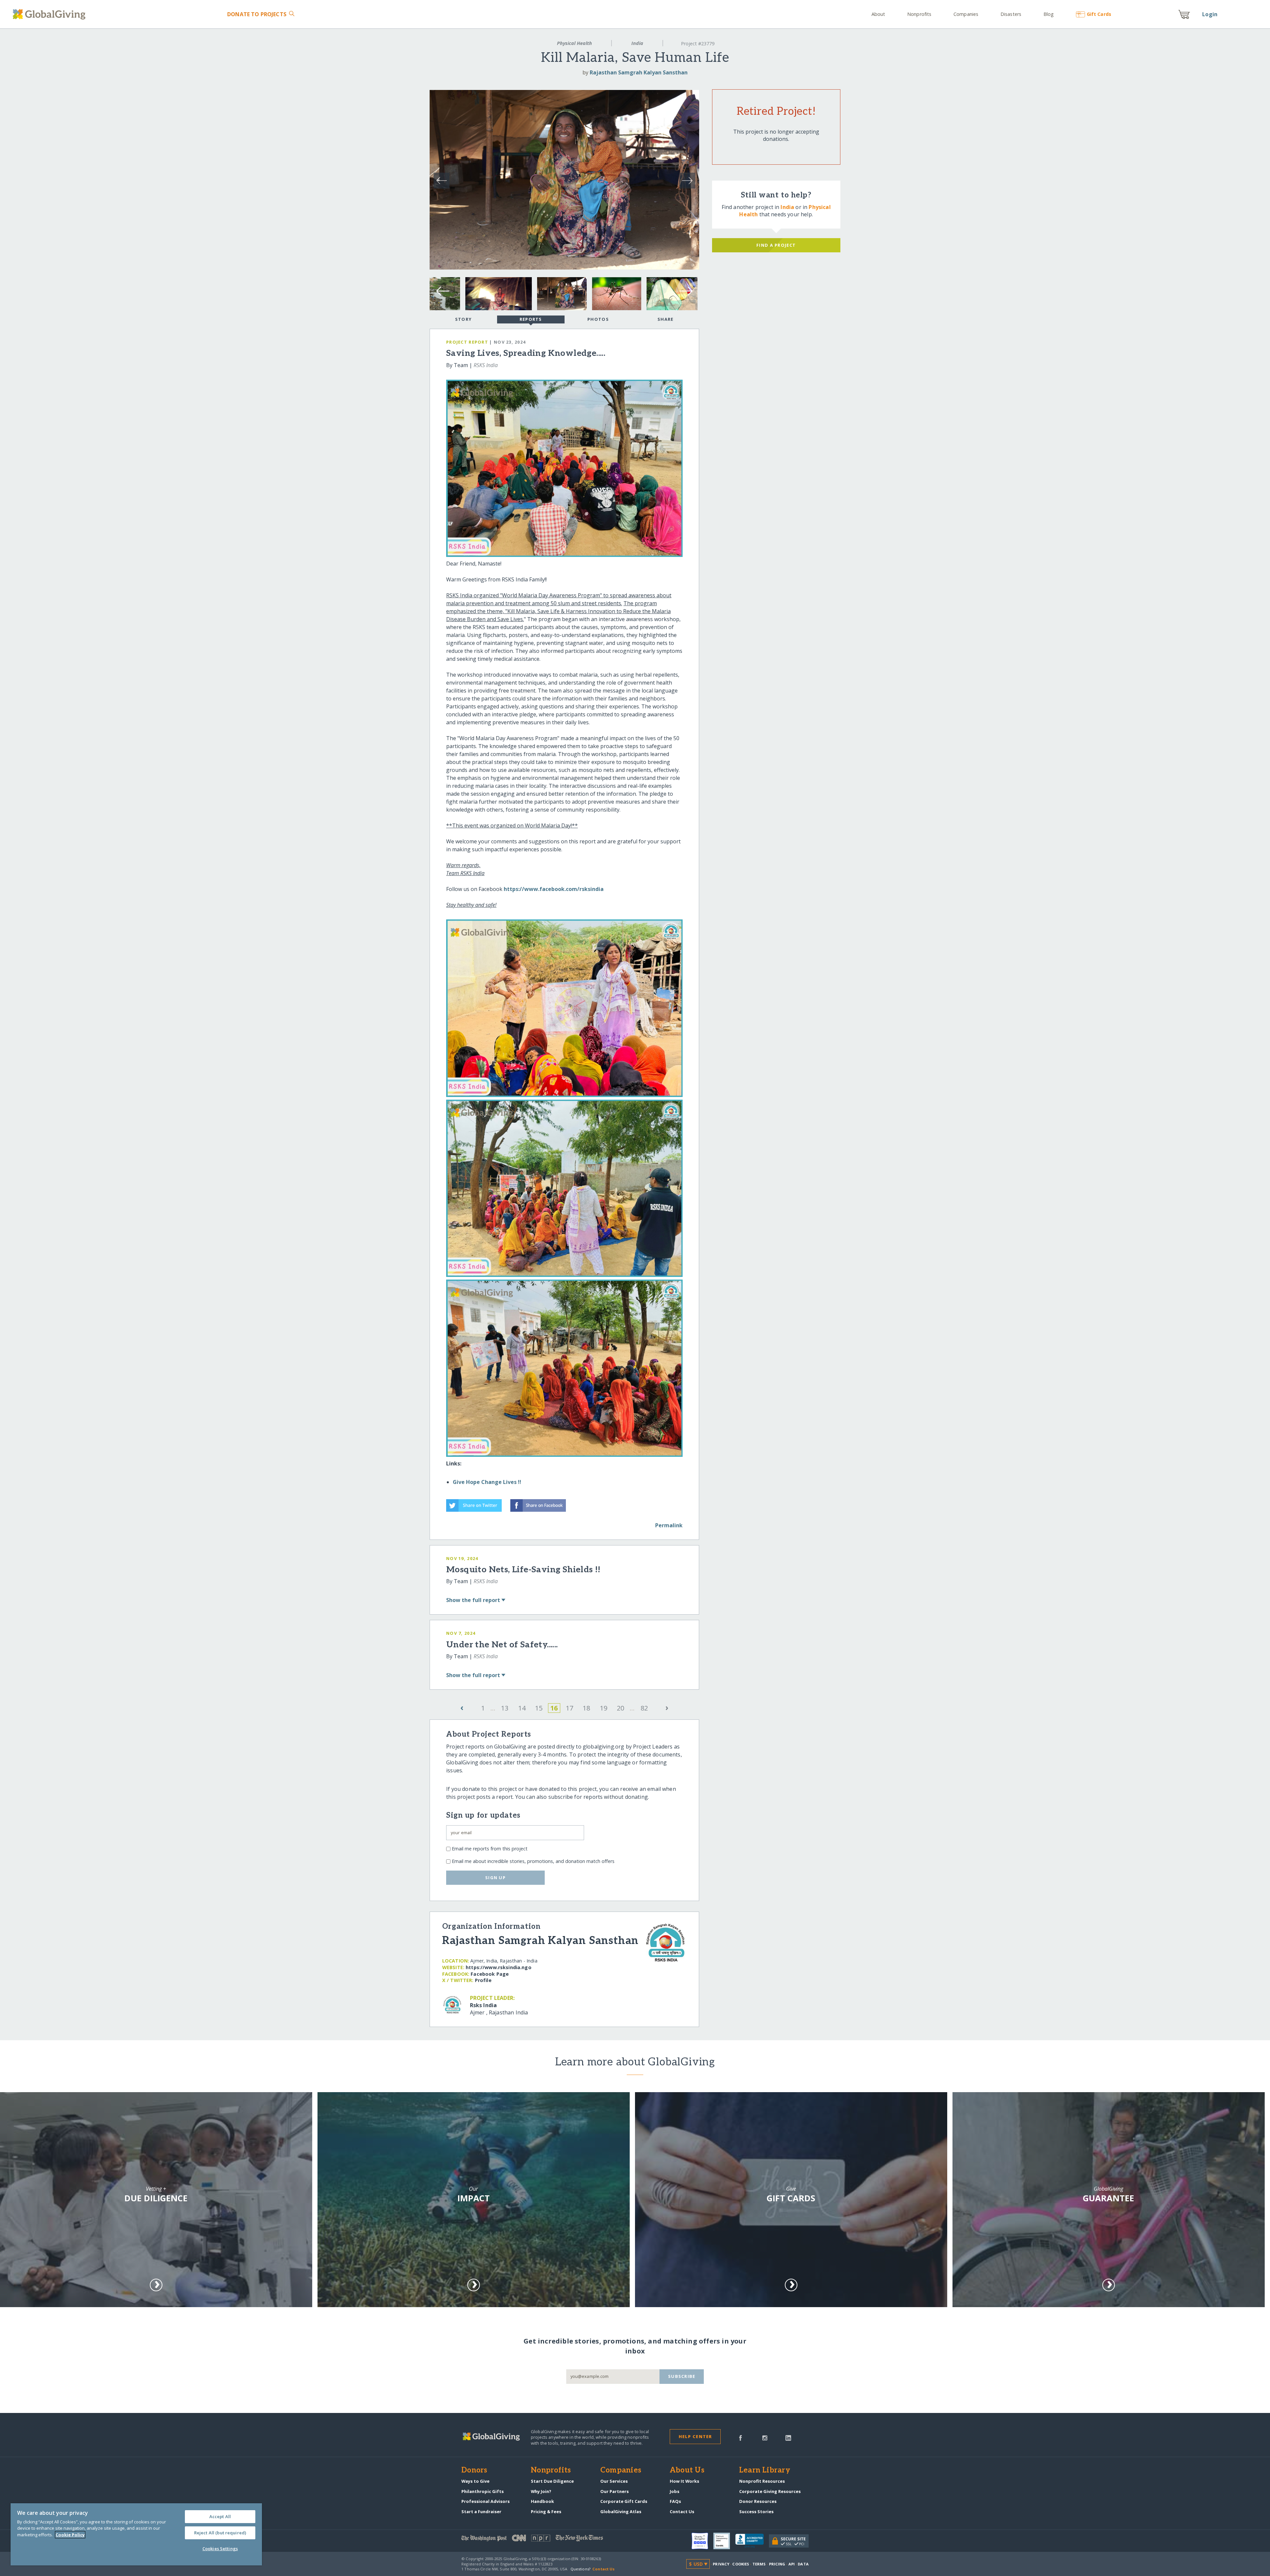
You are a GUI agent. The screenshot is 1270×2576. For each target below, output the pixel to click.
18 (586, 1708)
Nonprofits (919, 14)
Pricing (777, 2564)
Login (1210, 14)
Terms (759, 2564)
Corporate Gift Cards (624, 2501)
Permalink (669, 1525)
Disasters (1011, 14)
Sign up (495, 1878)
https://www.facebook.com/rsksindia (554, 889)
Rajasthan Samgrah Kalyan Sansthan (639, 72)
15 (539, 1708)
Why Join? (541, 2491)
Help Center (695, 2436)
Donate (257, 14)
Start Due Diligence (552, 2481)
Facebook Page (490, 1974)
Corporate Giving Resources (770, 2491)
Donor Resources (758, 2501)
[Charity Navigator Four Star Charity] (702, 2541)
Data (803, 2564)
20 (620, 1708)
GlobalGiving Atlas (621, 2512)
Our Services (614, 2481)
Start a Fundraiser (481, 2512)
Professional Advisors (486, 2501)
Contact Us (682, 2512)
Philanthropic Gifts (483, 2491)
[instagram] (765, 2437)
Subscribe (682, 2376)
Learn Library (765, 2470)
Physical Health (574, 43)
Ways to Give (475, 2481)
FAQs (675, 2501)
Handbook (542, 2501)
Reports (531, 319)
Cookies (741, 2564)
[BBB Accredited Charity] (752, 2541)
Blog (1049, 14)
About (878, 14)
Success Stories (756, 2512)
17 (570, 1708)
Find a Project (776, 245)
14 (522, 1708)
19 (604, 1708)
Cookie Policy (70, 2535)
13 (505, 1708)
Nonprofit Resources (762, 2481)
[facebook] (741, 2437)
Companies (966, 14)
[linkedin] (788, 2437)
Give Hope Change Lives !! (487, 1482)
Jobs (675, 2491)
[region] (136, 2534)
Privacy (721, 2564)
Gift (1099, 14)
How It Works (684, 2481)
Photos (598, 319)
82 (644, 1708)
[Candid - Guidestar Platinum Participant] (724, 2541)
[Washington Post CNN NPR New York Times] (548, 2539)
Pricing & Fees (546, 2512)
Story (463, 319)
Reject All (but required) (220, 2533)
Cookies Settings (220, 2549)
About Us (687, 2470)
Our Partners (614, 2491)
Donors (474, 2470)
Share (665, 319)
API (792, 2564)
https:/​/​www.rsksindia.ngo (499, 1967)
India (637, 43)
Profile (483, 1980)
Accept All (220, 2516)
